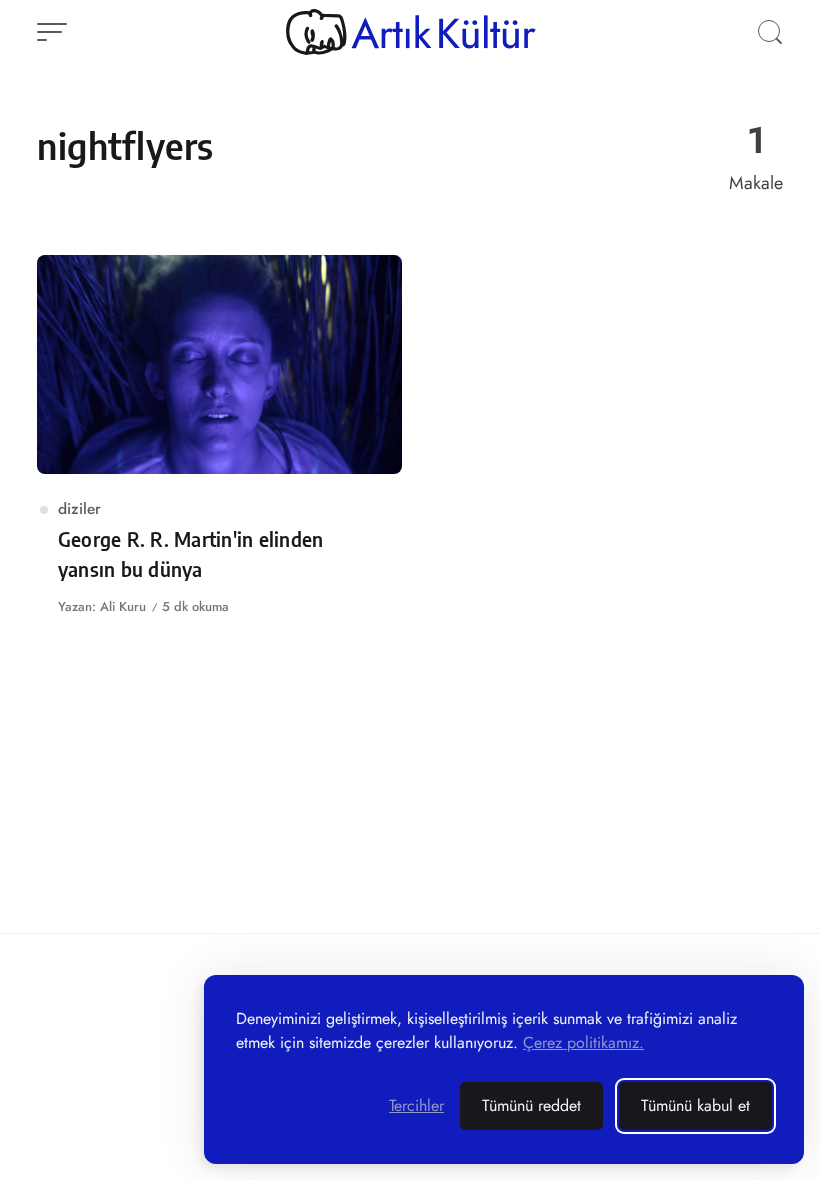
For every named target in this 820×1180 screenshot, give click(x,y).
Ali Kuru (123, 606)
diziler (79, 508)
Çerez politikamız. (583, 1042)
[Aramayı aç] (770, 32)
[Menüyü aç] (52, 32)
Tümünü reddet (531, 1105)
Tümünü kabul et (695, 1105)
